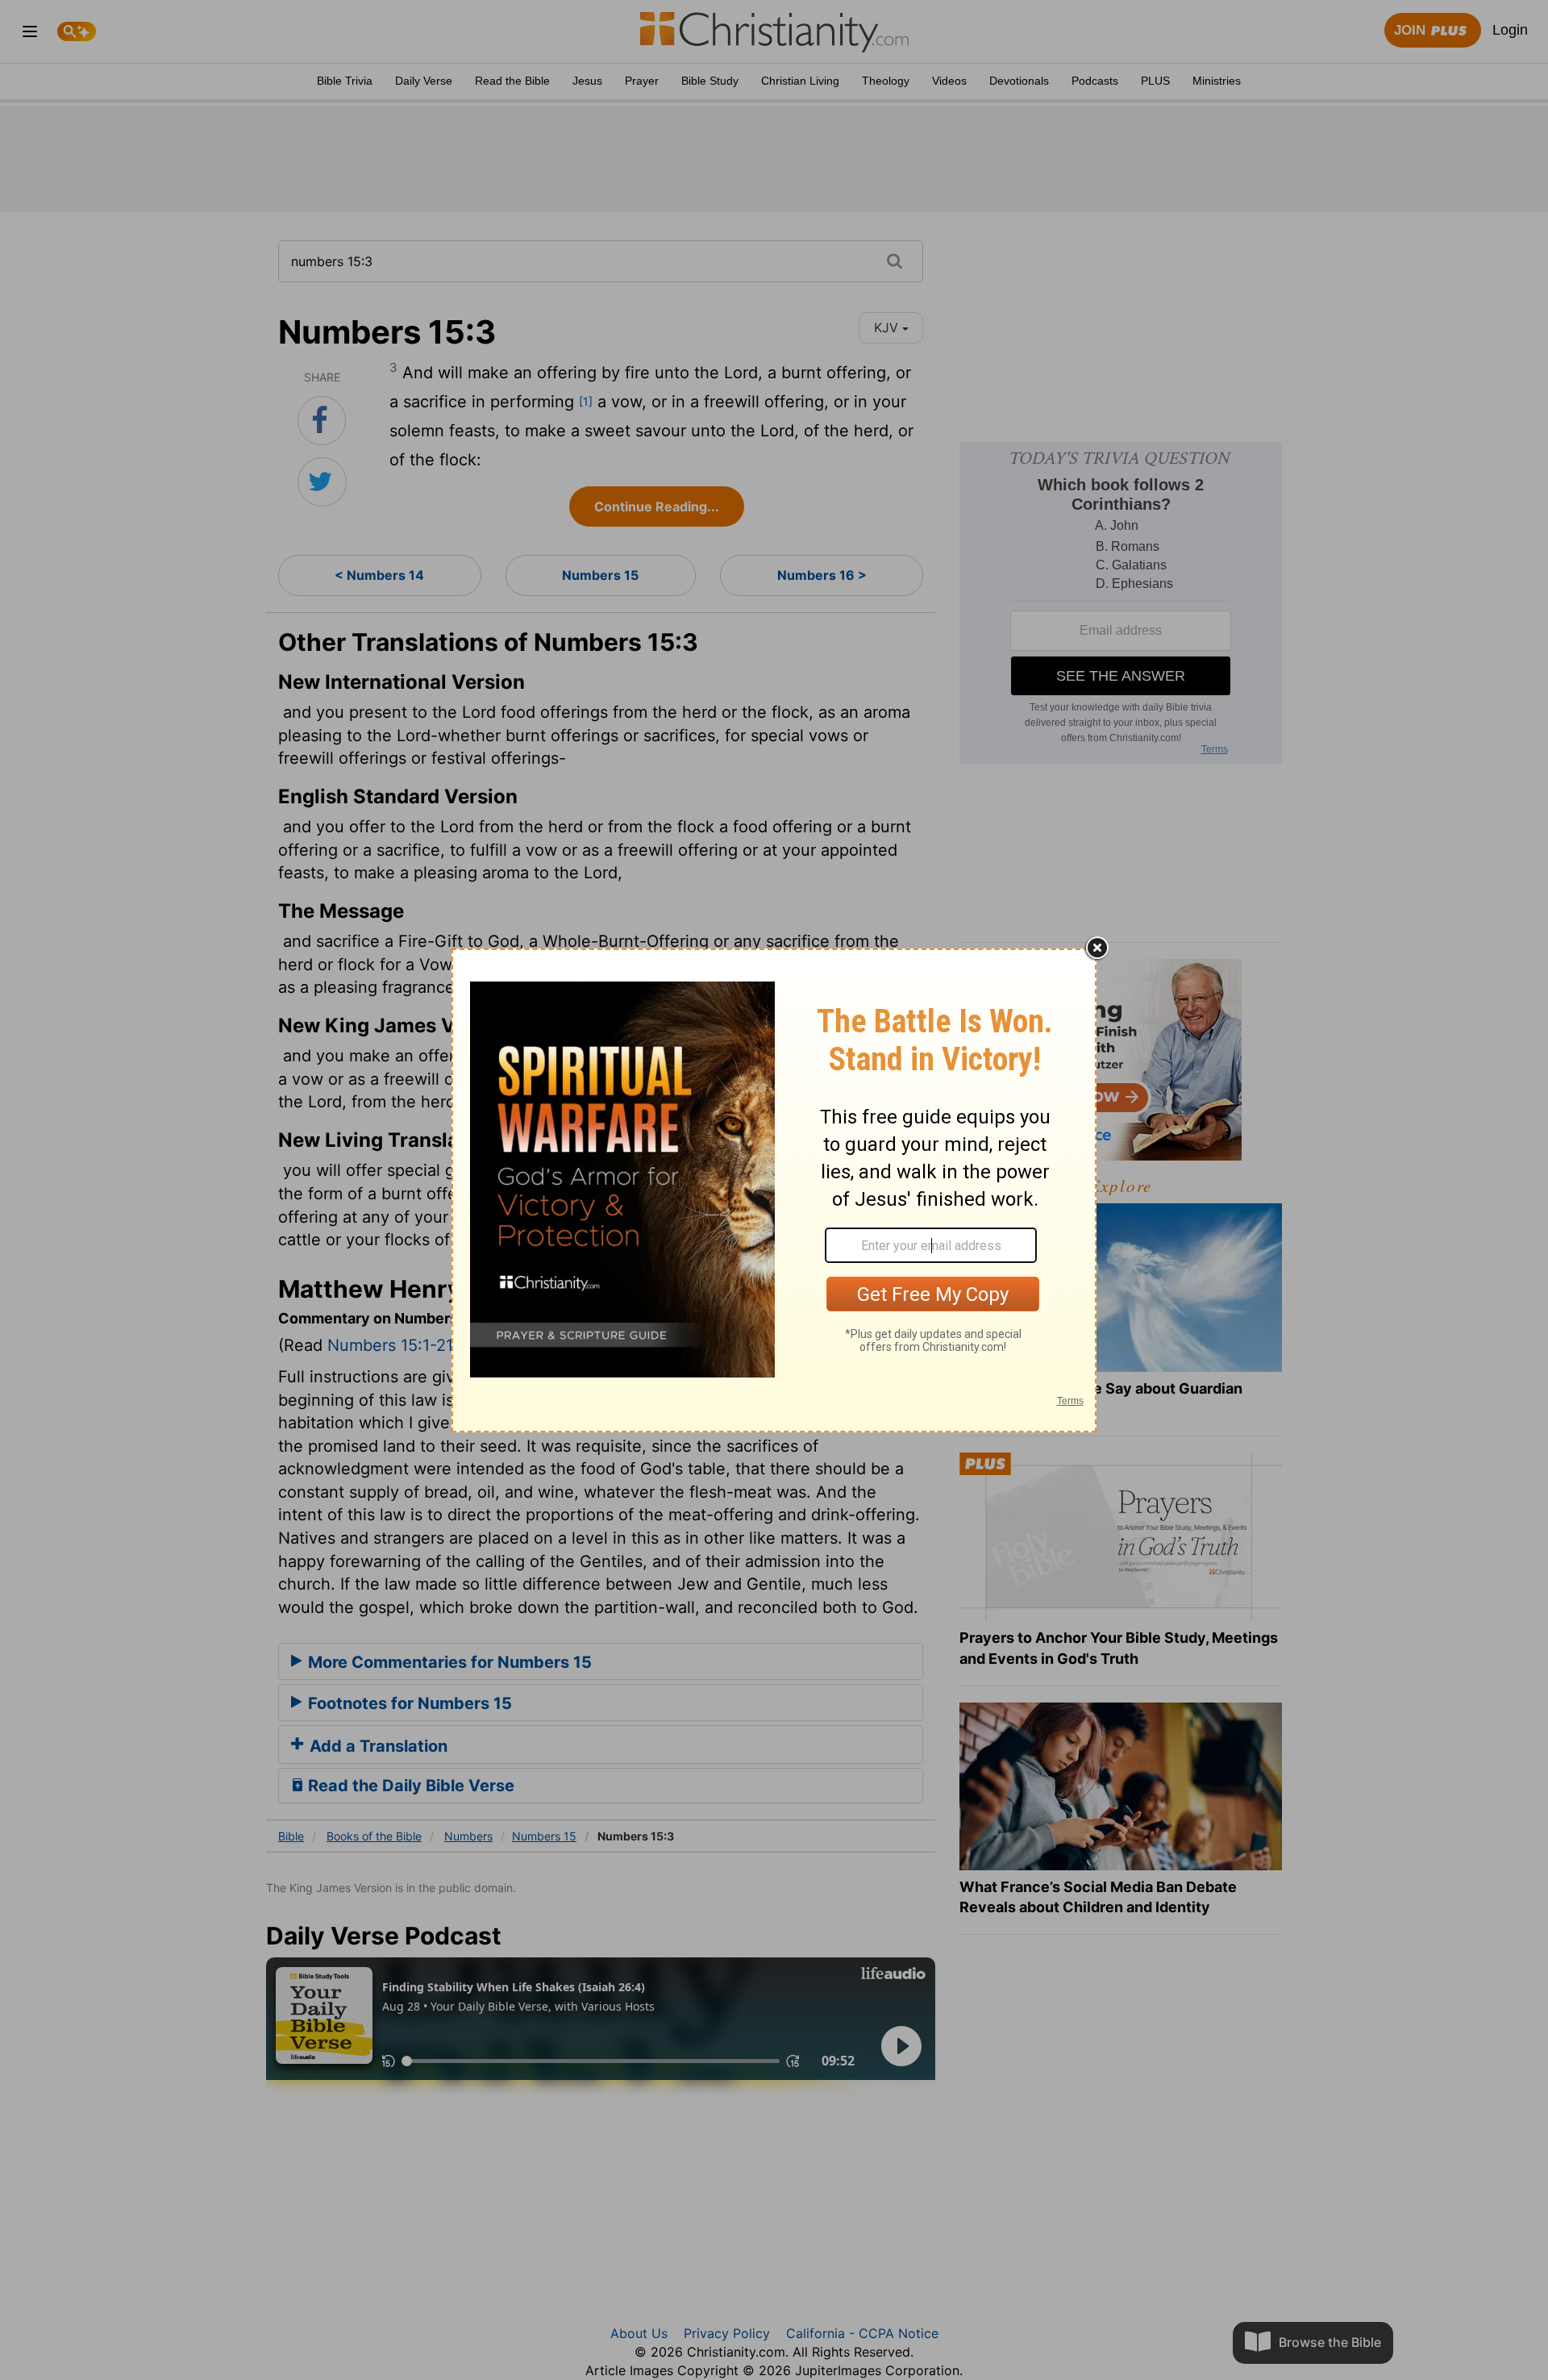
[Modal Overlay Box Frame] (774, 1190)
